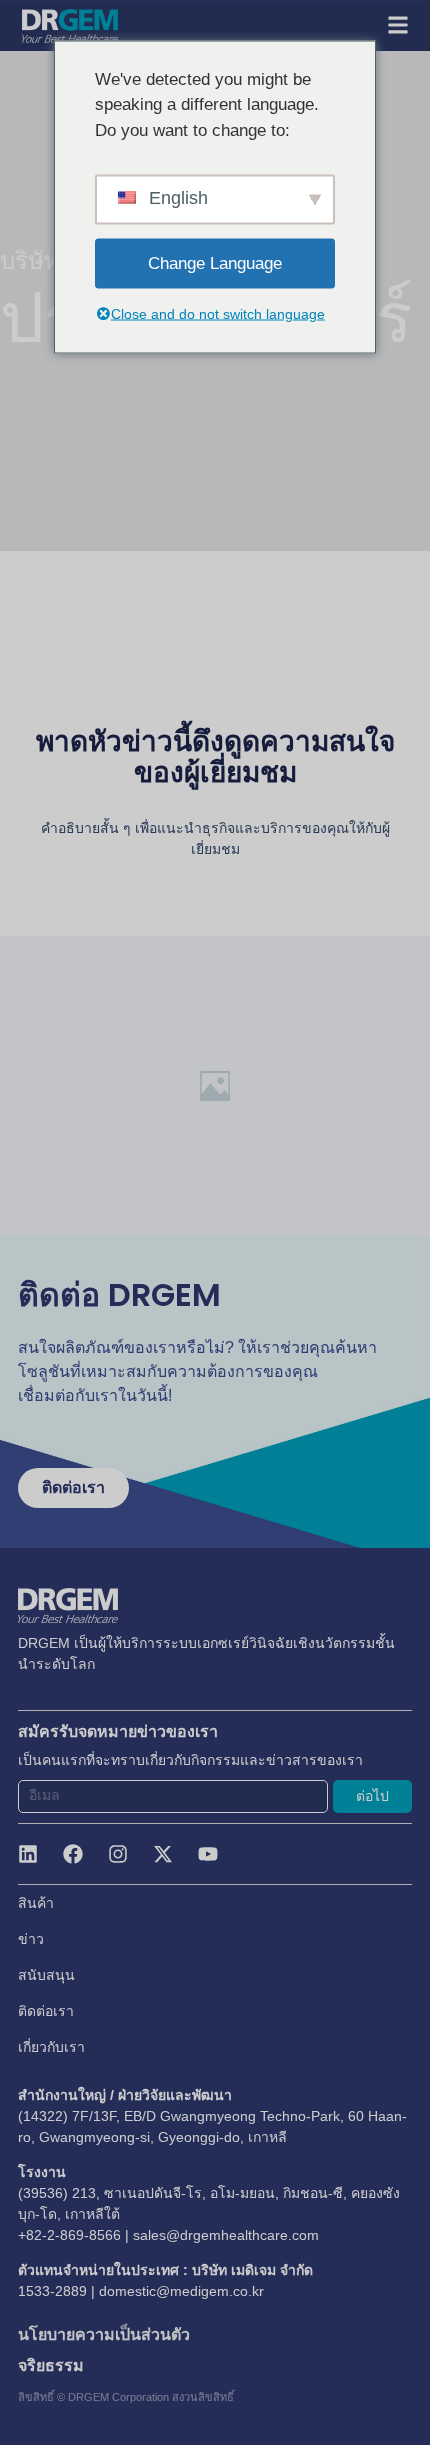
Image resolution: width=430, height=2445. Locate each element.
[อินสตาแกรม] (118, 1854)
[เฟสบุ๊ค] (73, 1854)
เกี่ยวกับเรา (51, 2047)
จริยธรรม (51, 2365)
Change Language (215, 263)
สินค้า (36, 1903)
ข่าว (31, 1939)
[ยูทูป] (208, 1854)
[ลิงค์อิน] (28, 1854)
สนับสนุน (46, 1975)
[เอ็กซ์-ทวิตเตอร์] (163, 1854)
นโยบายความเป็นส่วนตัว (104, 2334)
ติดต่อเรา (46, 2011)
